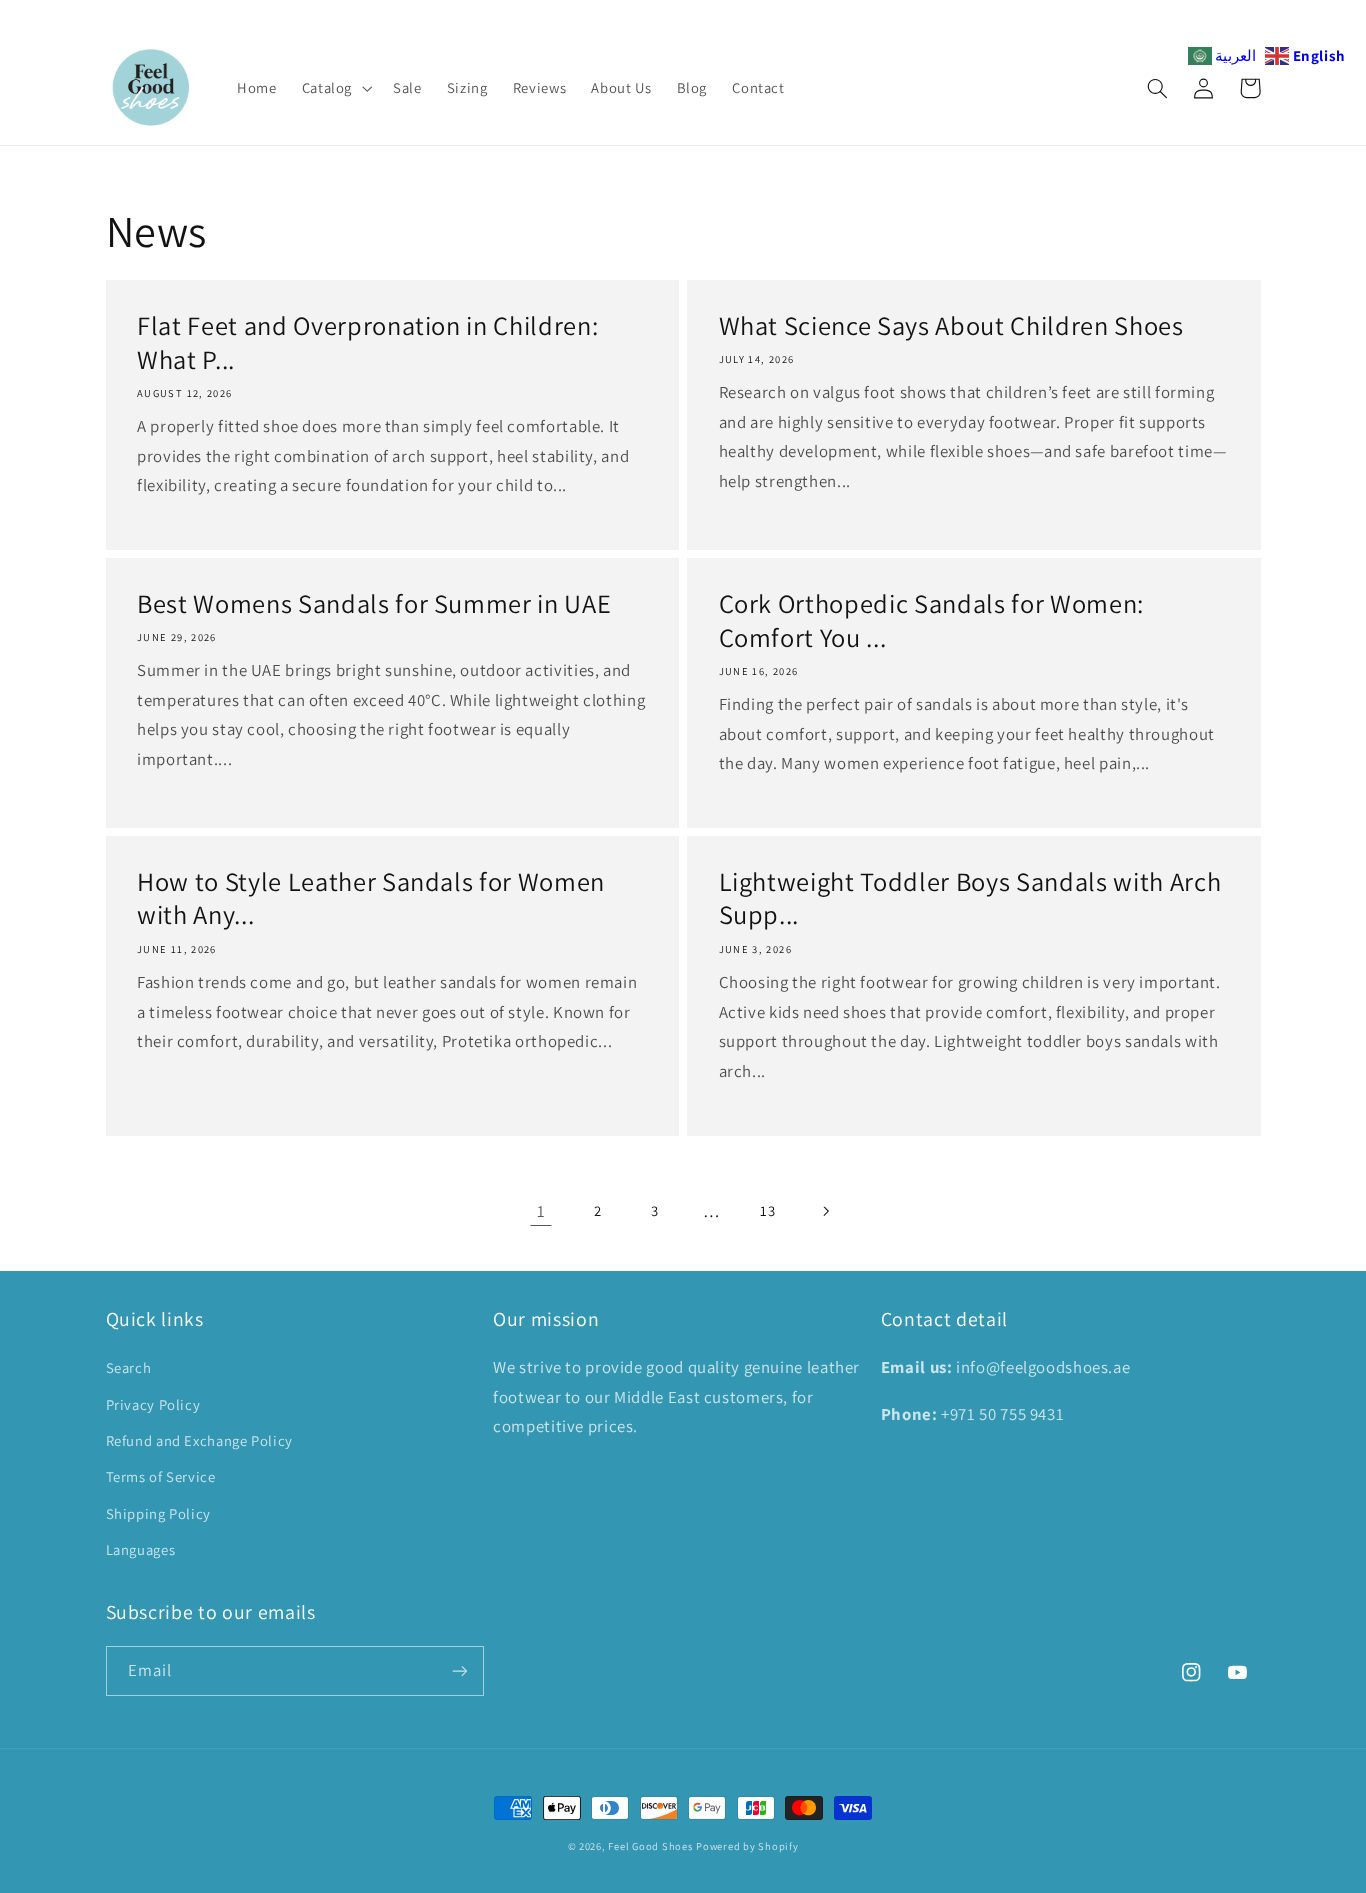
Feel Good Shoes (650, 1846)
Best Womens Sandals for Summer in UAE (374, 604)
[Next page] (825, 1211)
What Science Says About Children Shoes (951, 326)
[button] (334, 88)
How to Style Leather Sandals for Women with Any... (371, 899)
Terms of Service (161, 1476)
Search (129, 1367)
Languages (141, 1549)
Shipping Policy (158, 1513)
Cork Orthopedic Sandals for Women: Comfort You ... (931, 621)
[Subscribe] (459, 1670)
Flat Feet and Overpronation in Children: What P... (367, 343)
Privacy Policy (153, 1404)
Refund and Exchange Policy (199, 1440)
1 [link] (541, 1211)
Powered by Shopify (747, 1846)
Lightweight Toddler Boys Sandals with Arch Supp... (970, 899)
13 (767, 1210)
